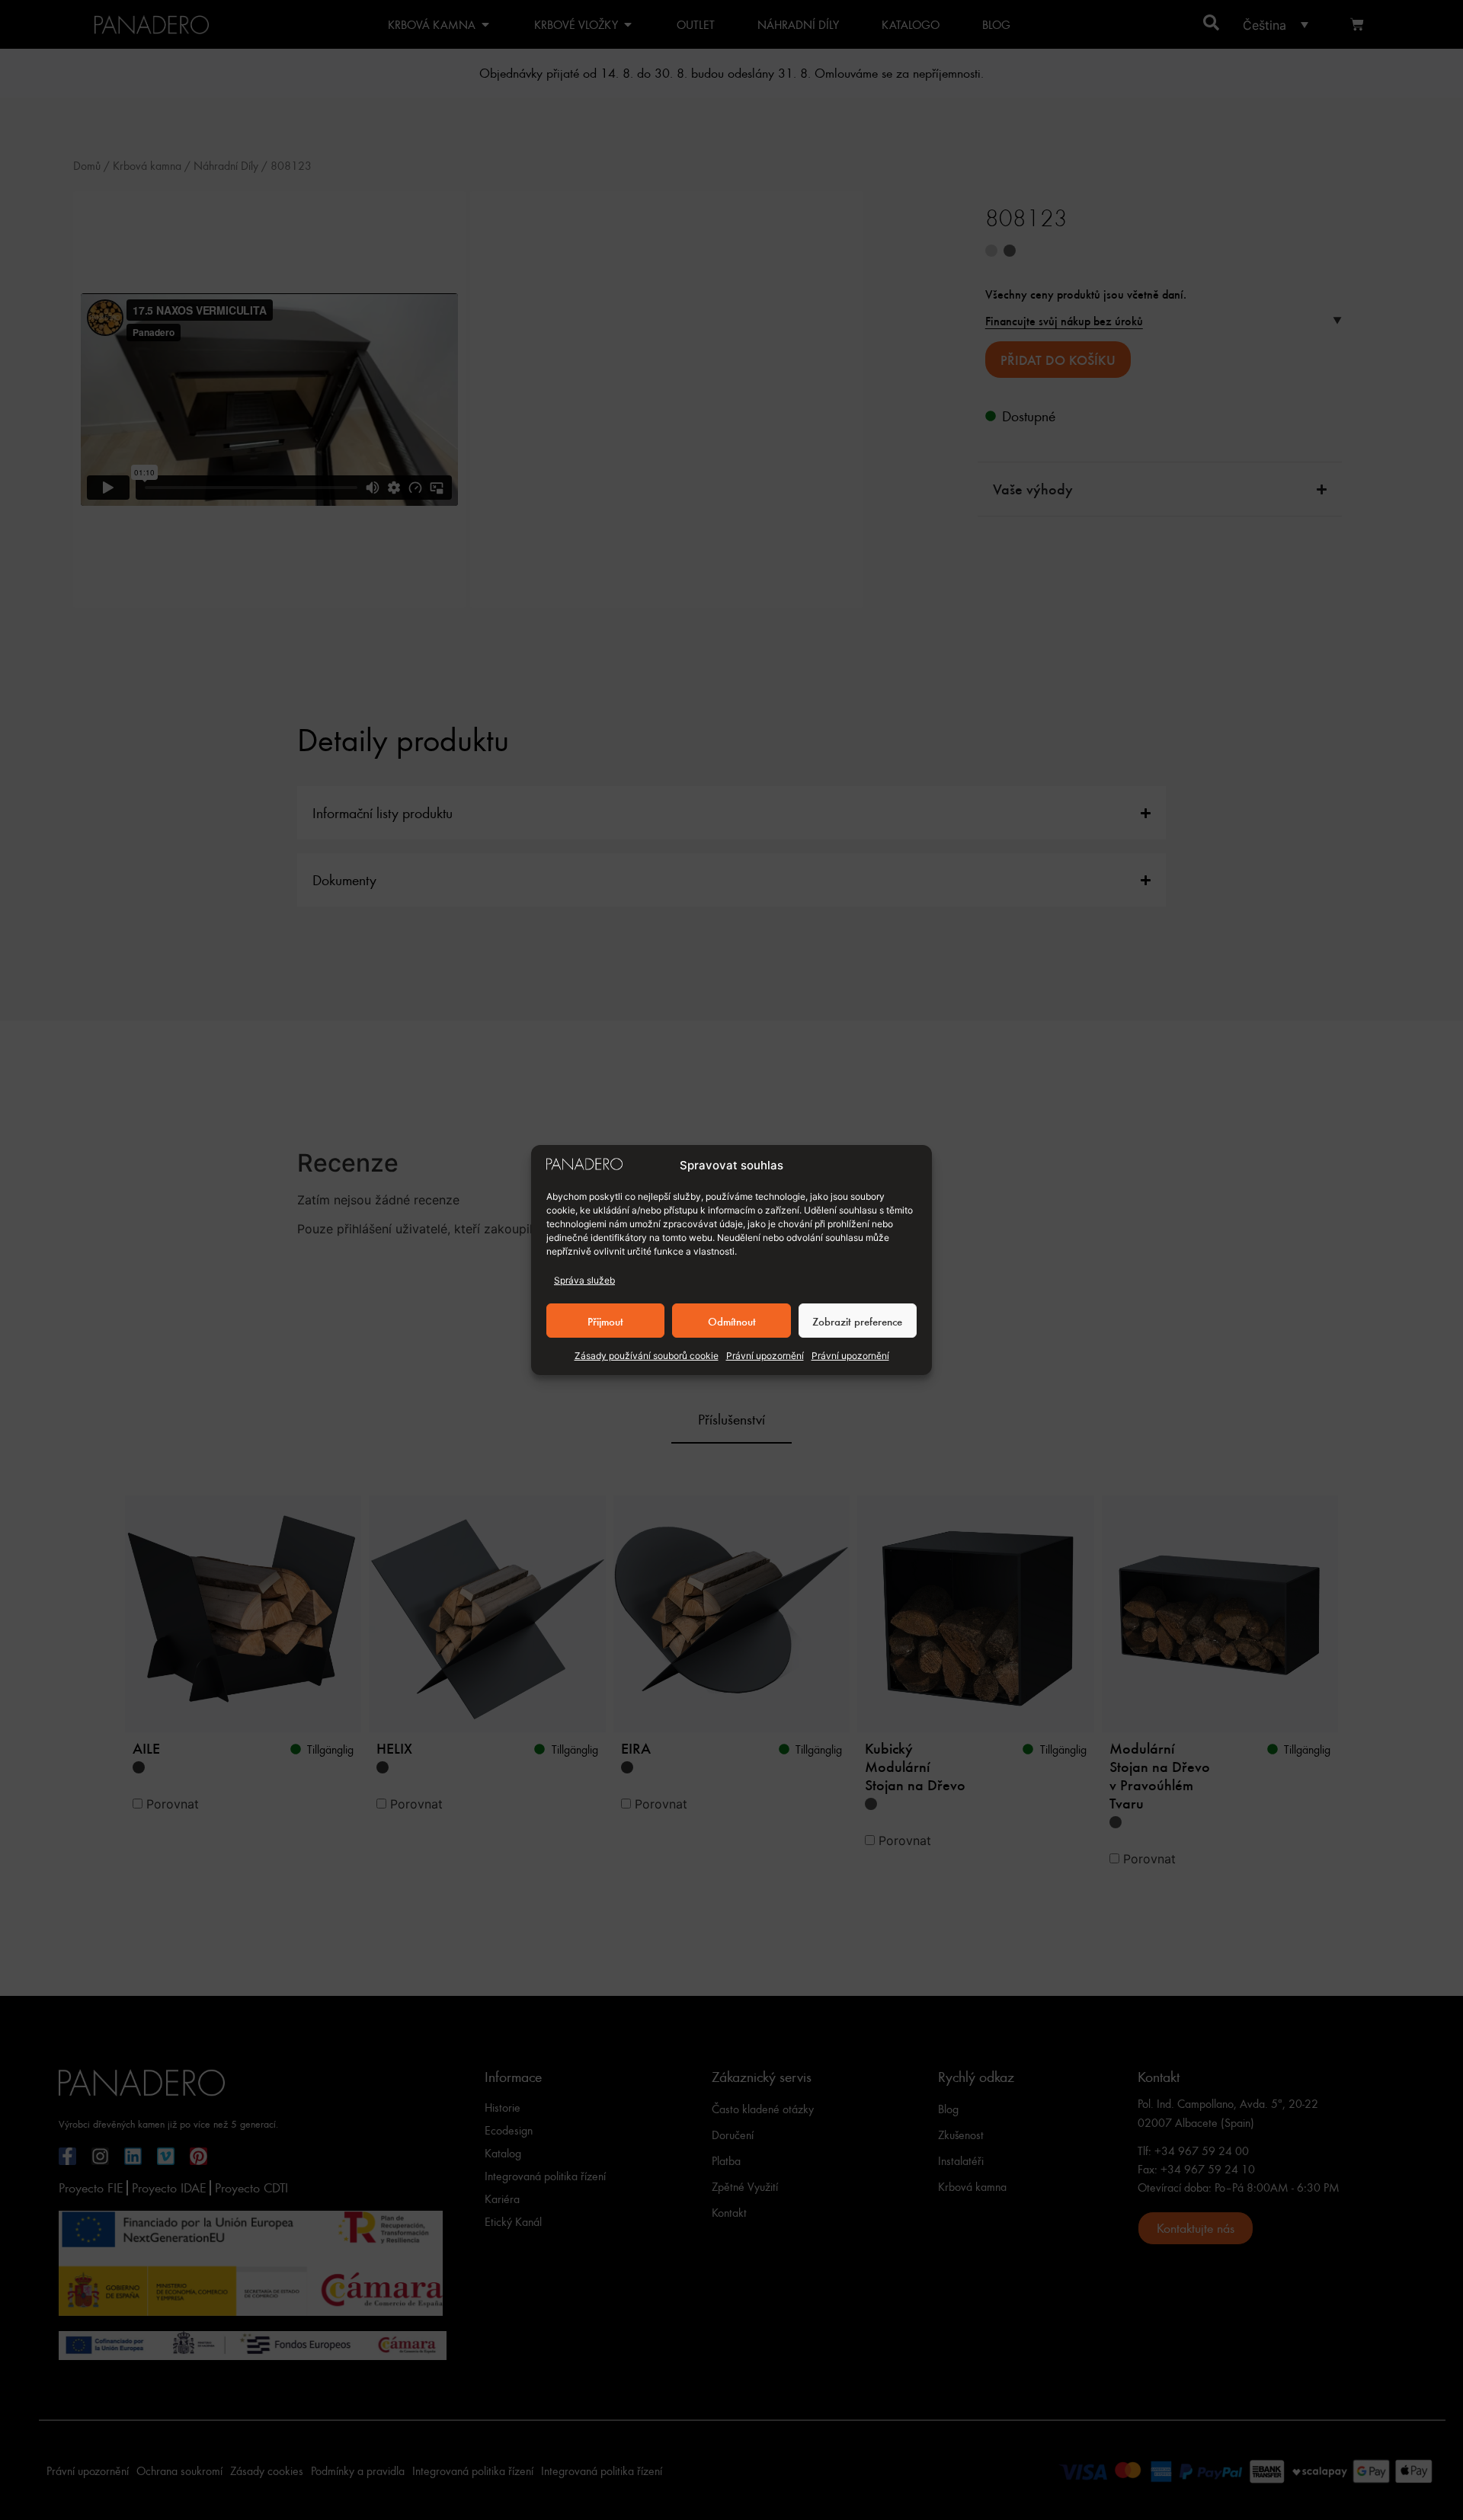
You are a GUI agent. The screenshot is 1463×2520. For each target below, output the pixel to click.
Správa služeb (584, 1280)
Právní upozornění (765, 1356)
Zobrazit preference (857, 1321)
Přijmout (605, 1321)
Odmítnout (732, 1321)
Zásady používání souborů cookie (647, 1356)
